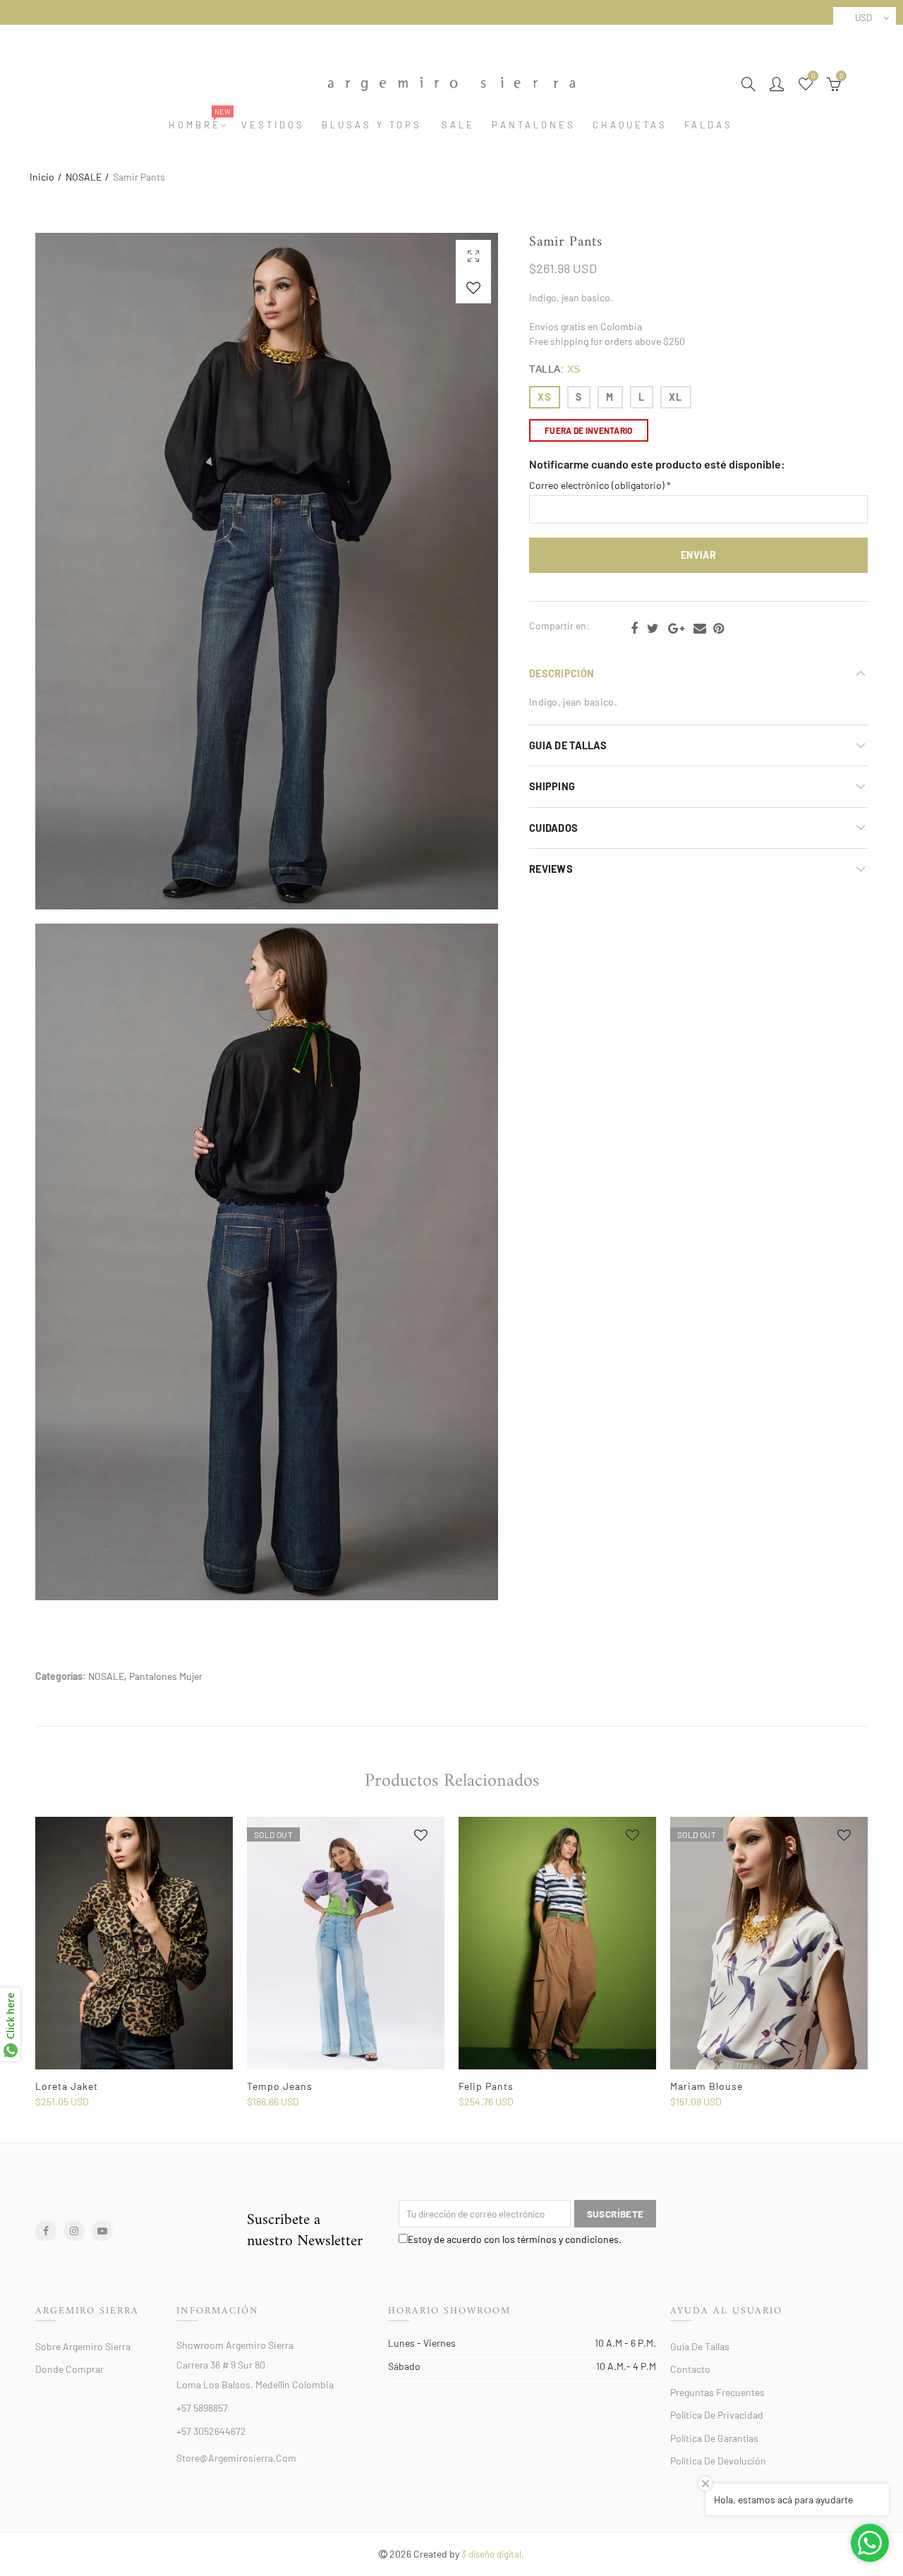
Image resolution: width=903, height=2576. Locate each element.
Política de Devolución (718, 2461)
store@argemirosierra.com (236, 2458)
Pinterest (719, 629)
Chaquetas (630, 125)
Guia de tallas (568, 745)
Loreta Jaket (67, 2086)
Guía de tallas (700, 2346)
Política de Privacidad (717, 2415)
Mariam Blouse (707, 2086)
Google (676, 629)
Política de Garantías (714, 2438)
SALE (458, 125)
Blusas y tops (372, 125)
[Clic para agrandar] (473, 256)
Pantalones (534, 125)
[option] (134, 1963)
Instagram (74, 2231)
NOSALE (84, 177)
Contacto (690, 2369)
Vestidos (273, 125)
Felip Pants (486, 2086)
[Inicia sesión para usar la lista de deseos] (473, 288)
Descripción (562, 673)
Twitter (653, 629)
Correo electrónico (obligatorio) (600, 485)
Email (700, 629)
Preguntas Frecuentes (717, 2392)
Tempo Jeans (280, 2086)
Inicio (42, 177)
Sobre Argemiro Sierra (83, 2346)
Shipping (552, 786)
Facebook (634, 629)
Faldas (709, 125)
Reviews (551, 869)
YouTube (102, 2231)
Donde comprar (69, 2369)
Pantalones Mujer (166, 1676)
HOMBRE (199, 125)
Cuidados (553, 828)
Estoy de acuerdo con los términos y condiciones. (515, 2239)
